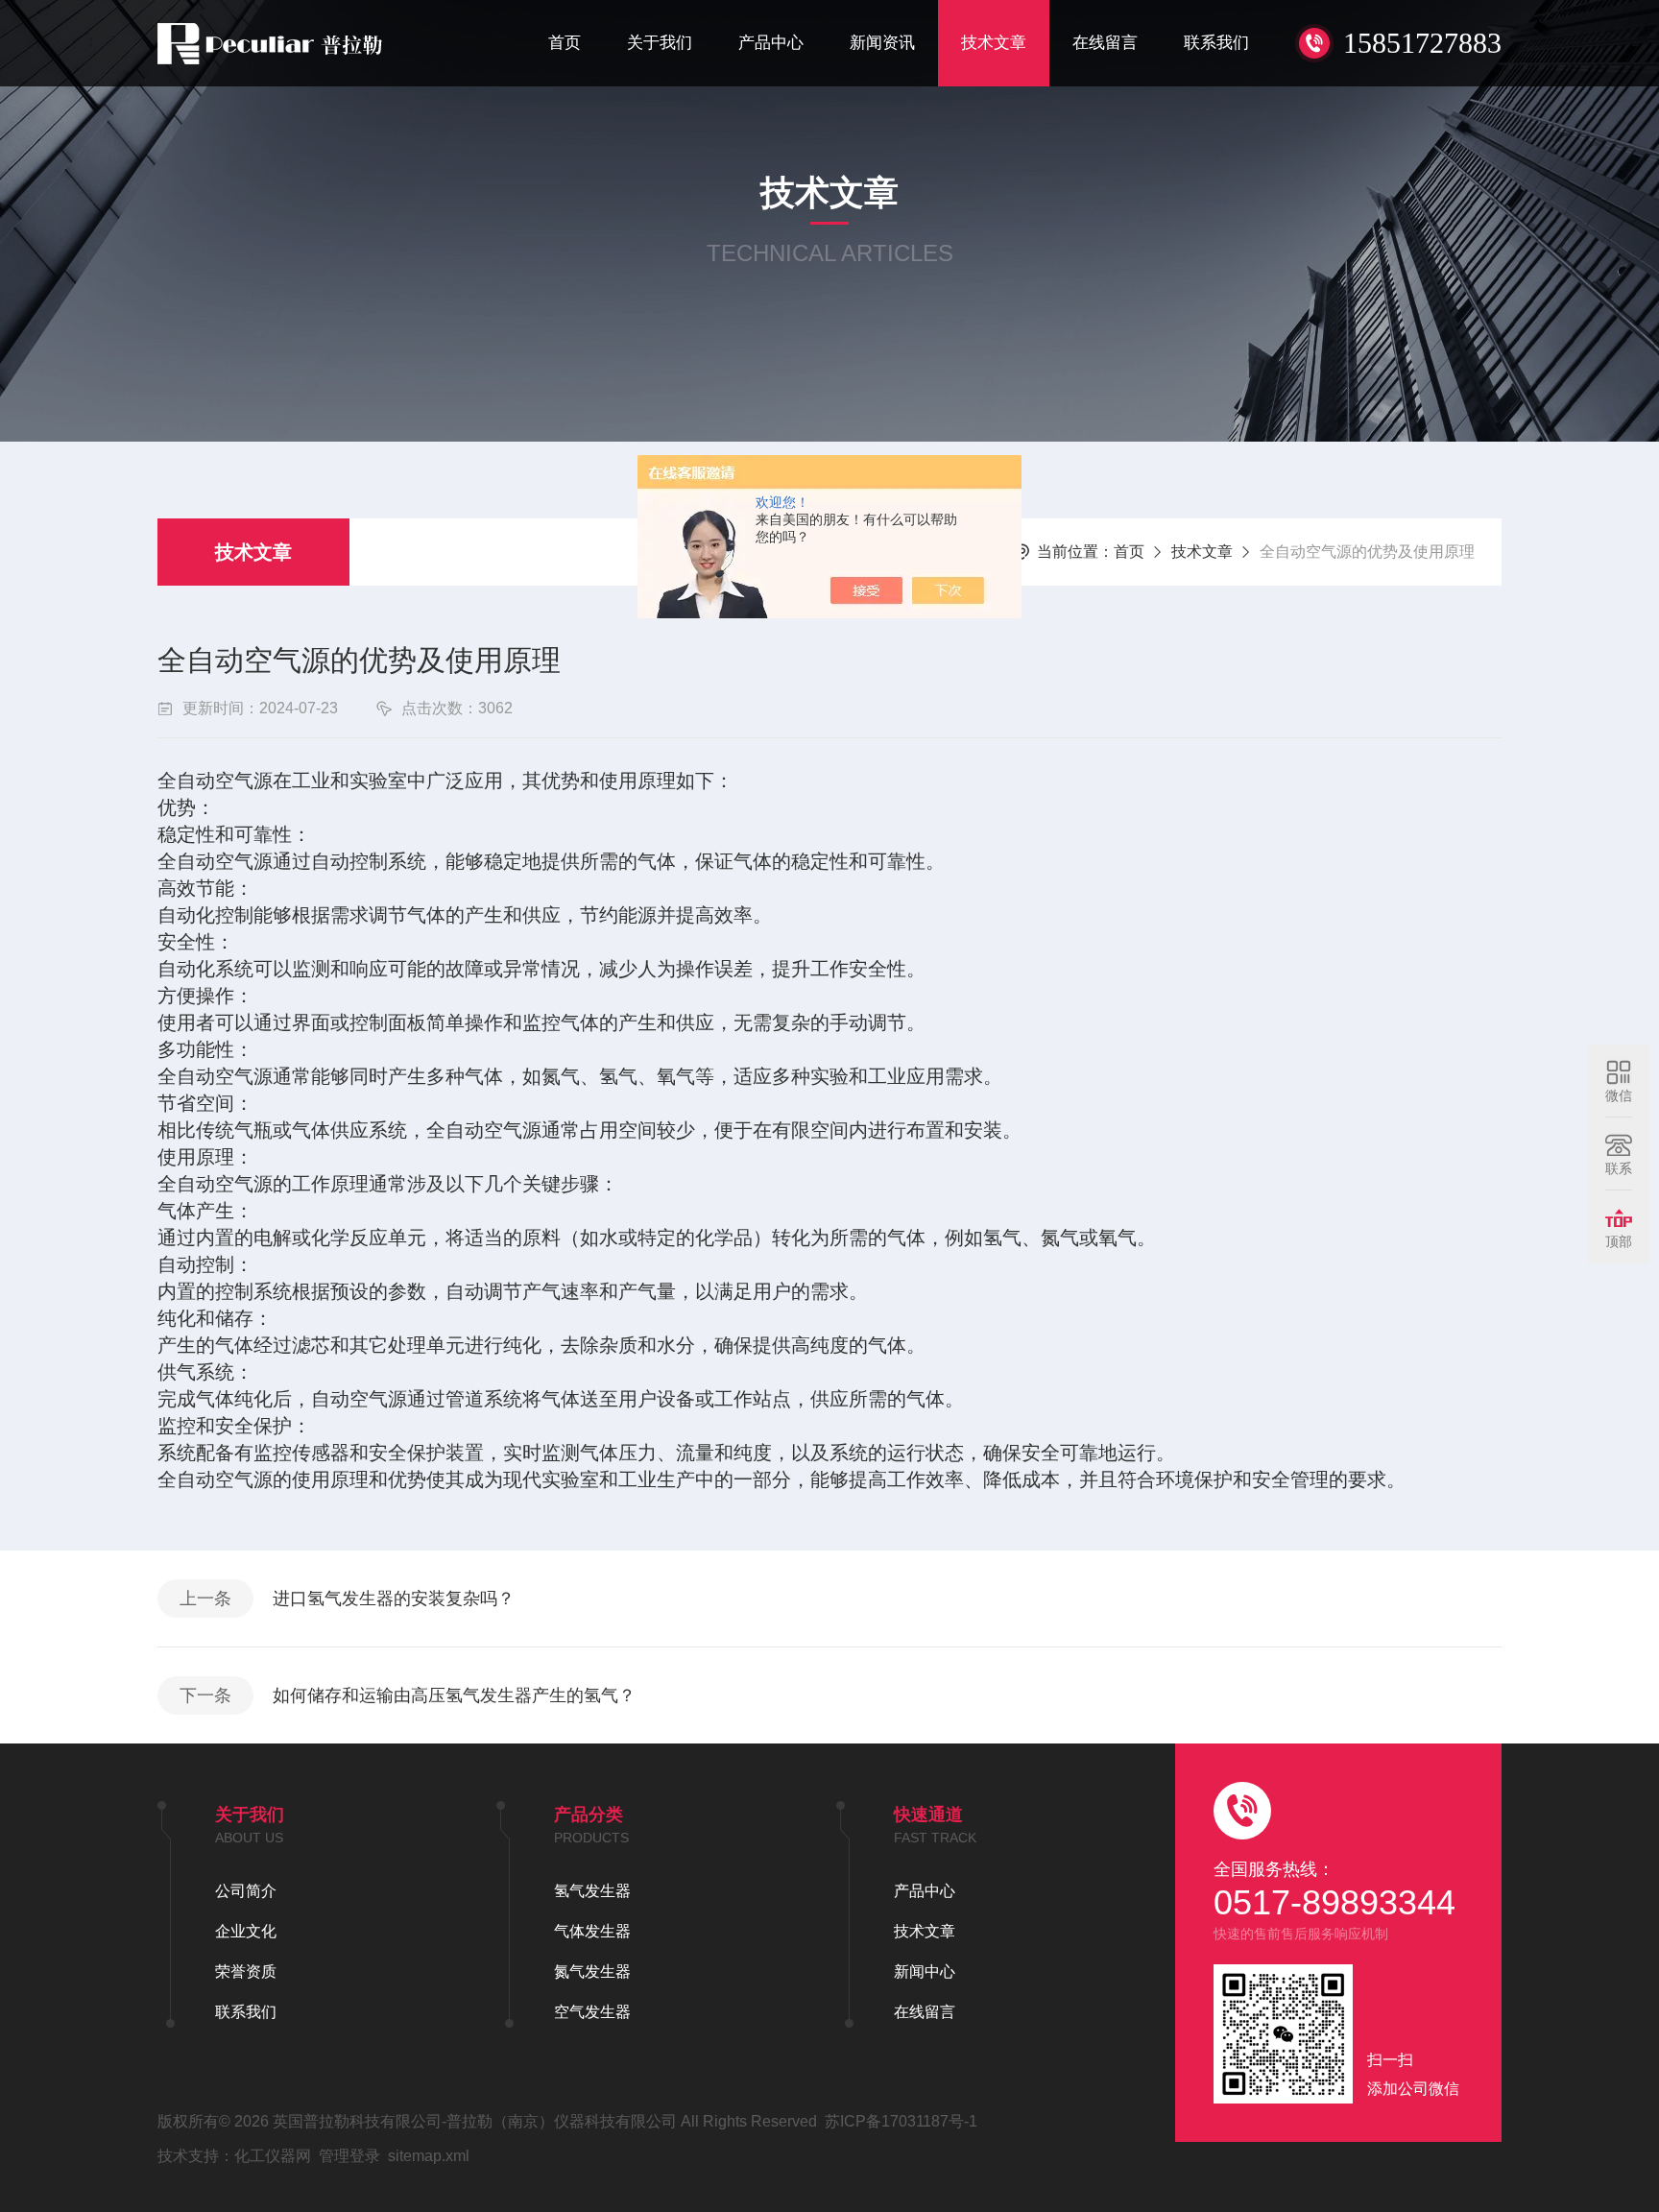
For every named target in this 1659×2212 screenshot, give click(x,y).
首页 (565, 43)
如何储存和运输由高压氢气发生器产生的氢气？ (454, 1695)
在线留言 (1105, 43)
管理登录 (349, 2156)
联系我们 (1216, 43)
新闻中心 (925, 1972)
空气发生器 (592, 2012)
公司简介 (246, 1891)
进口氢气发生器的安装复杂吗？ (394, 1599)
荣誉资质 (246, 1972)
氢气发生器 (592, 1891)
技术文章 (994, 43)
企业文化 (246, 1931)
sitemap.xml (429, 2156)
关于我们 (660, 43)
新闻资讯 (882, 43)
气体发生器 (592, 1931)
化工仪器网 (273, 2156)
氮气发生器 (592, 1972)
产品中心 (771, 43)
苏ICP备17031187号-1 (901, 2121)
